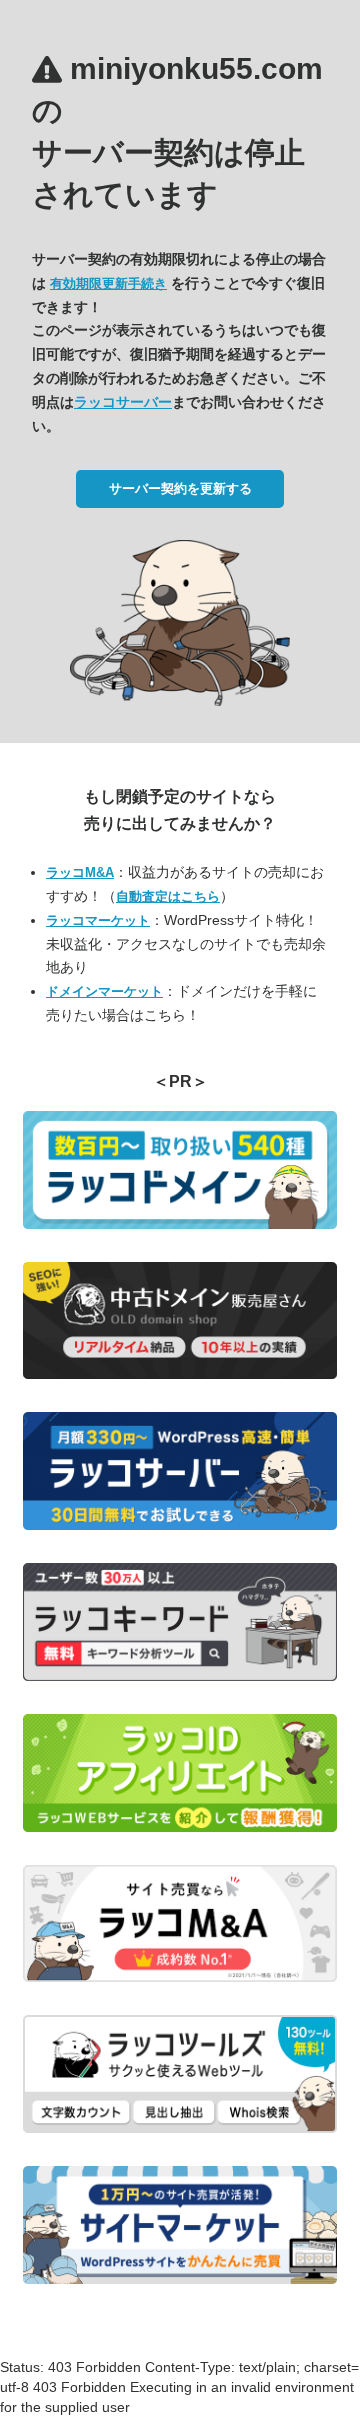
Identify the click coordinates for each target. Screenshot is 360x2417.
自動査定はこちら (168, 896)
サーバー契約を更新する (180, 488)
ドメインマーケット (104, 991)
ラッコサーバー (123, 402)
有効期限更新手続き (108, 283)
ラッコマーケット (98, 920)
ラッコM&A (80, 872)
